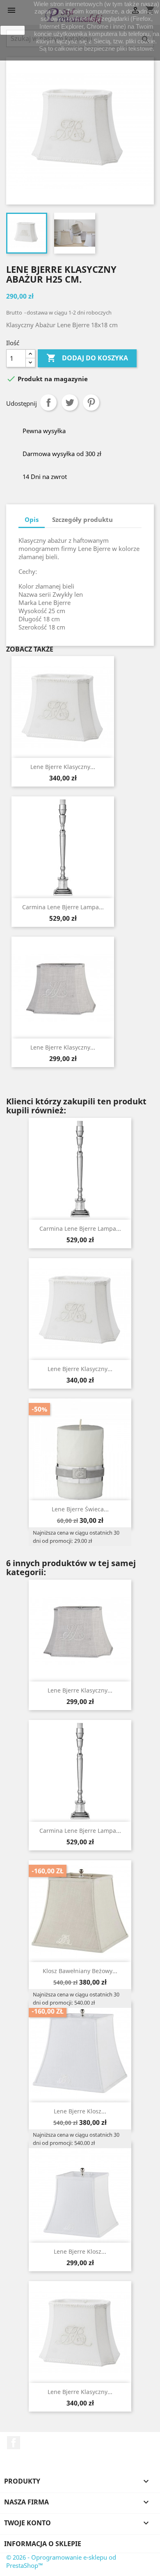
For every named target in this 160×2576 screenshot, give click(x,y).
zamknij (13, 30)
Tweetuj (70, 402)
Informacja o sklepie (43, 2544)
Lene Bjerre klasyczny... (63, 767)
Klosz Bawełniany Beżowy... (80, 1971)
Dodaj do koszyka (87, 358)
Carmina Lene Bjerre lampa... (63, 907)
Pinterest (91, 402)
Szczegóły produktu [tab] (82, 519)
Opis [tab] (32, 519)
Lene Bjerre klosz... (80, 2111)
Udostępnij (48, 402)
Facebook (14, 2443)
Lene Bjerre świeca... (80, 1509)
